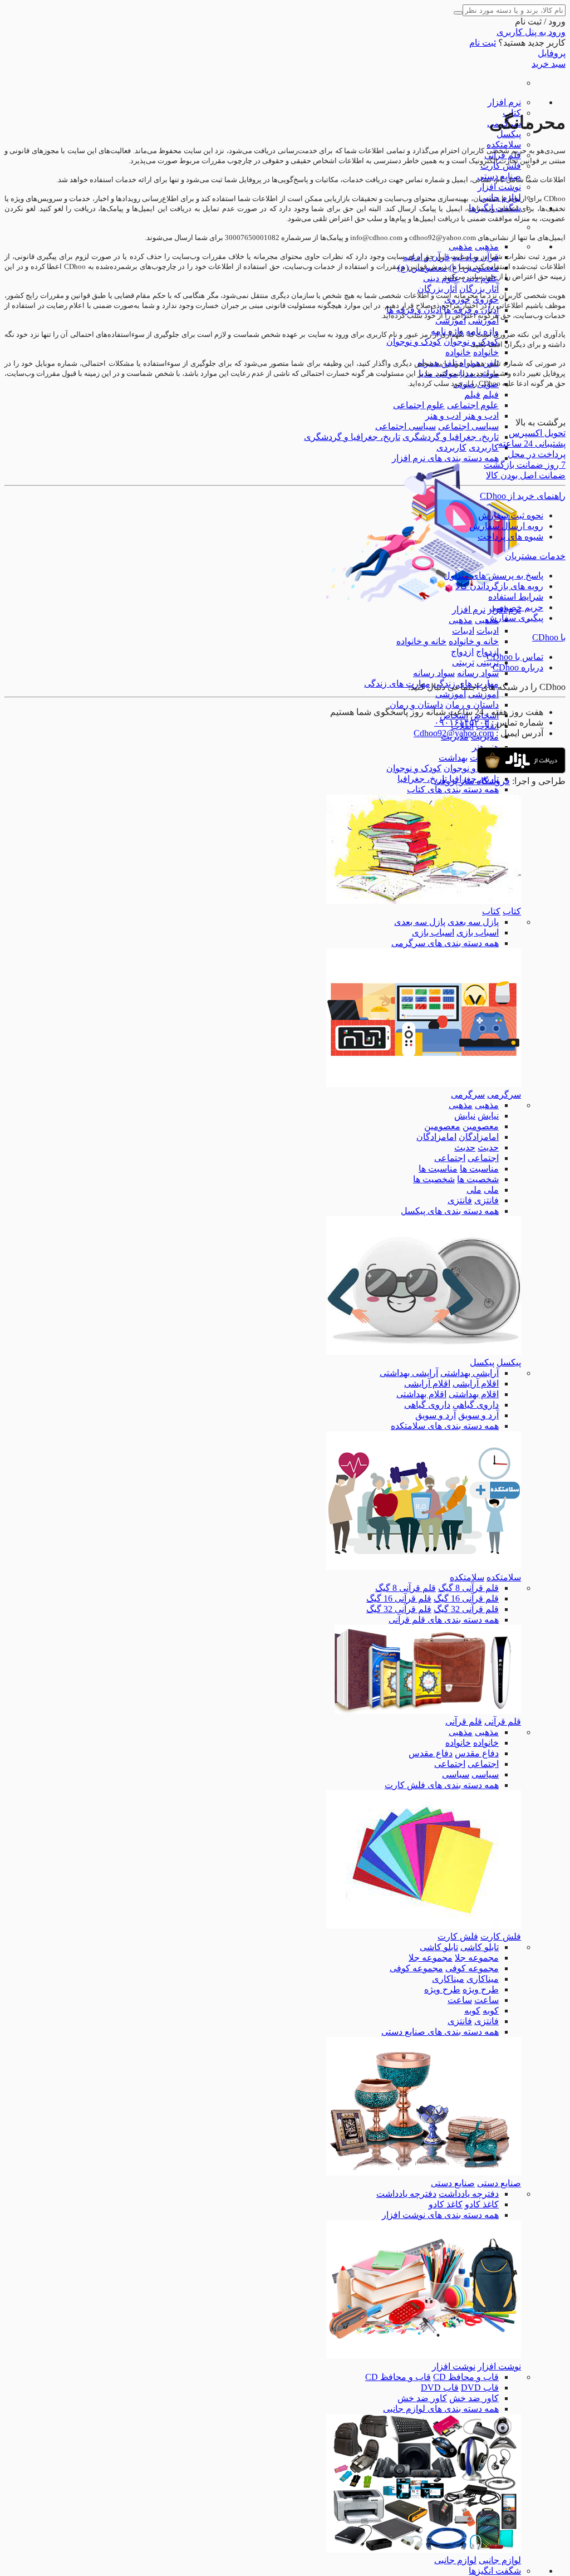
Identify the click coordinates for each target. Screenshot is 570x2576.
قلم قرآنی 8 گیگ (468, 1588)
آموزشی (483, 320)
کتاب (512, 911)
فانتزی (487, 1200)
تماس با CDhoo (515, 657)
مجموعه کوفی (472, 1968)
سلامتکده (504, 145)
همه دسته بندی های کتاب (453, 789)
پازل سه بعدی (473, 922)
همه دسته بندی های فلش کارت (442, 1785)
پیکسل (509, 134)
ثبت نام (483, 43)
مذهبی (487, 246)
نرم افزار (504, 102)
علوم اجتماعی (473, 405)
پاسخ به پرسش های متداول (493, 576)
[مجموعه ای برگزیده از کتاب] (424, 901)
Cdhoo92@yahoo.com (454, 733)
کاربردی (484, 447)
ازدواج (462, 652)
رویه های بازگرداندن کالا (499, 586)
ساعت (487, 2000)
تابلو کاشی (480, 1947)
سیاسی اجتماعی (468, 426)
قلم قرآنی (503, 1722)
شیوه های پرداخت (510, 537)
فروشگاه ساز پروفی (472, 781)
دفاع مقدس (477, 1753)
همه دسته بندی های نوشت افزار (440, 2215)
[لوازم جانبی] (424, 2550)
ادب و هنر (481, 416)
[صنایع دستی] (424, 2173)
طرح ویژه (481, 1989)
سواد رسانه (478, 673)
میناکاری (483, 1979)
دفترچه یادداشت (469, 2194)
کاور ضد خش (474, 2398)
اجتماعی (483, 1158)
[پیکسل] (424, 1352)
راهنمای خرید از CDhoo (523, 496)
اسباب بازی (478, 932)
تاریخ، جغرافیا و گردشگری (451, 437)
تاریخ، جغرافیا (422, 779)
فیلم (491, 395)
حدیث (488, 1147)
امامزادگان (479, 1137)
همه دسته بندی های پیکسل (450, 1211)
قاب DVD (480, 2388)
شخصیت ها (478, 1179)
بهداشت (453, 758)
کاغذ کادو (482, 2204)
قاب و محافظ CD (466, 2377)
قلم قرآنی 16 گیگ (466, 1598)
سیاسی (485, 1774)
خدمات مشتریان (535, 556)
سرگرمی (504, 1094)
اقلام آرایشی (476, 1384)
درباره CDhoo (518, 667)
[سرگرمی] (424, 1084)
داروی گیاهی (476, 1405)
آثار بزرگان (479, 289)
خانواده (486, 352)
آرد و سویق (478, 1415)
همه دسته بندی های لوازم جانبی (441, 2409)
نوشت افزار (499, 187)
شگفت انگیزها (495, 2571)
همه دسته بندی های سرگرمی (445, 943)
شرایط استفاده (516, 597)
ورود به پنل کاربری (531, 32)
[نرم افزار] (424, 599)
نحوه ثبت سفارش (511, 515)
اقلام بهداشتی (474, 1394)
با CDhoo (549, 637)
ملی (491, 1190)
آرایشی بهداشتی (470, 1373)
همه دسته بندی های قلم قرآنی (444, 1620)
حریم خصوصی (516, 607)
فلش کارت (501, 166)
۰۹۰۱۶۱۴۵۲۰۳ (462, 723)
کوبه (491, 2011)
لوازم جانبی (500, 2560)
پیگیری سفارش (515, 618)
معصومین (481, 1126)
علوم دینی (441, 278)
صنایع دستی (499, 2183)
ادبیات (488, 631)
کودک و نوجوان (414, 342)
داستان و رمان (472, 705)
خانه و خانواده (474, 641)
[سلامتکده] (424, 1567)
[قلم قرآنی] (424, 1711)
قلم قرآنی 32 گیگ (466, 1609)
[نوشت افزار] (424, 2356)
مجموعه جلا (477, 1958)
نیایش (488, 1116)
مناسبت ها (479, 1169)
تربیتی (488, 662)
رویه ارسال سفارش (506, 526)
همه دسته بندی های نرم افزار (445, 458)
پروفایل (552, 53)
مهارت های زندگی (397, 684)
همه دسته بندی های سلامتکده (445, 1426)
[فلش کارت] (424, 1926)
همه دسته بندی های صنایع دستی (440, 2032)
